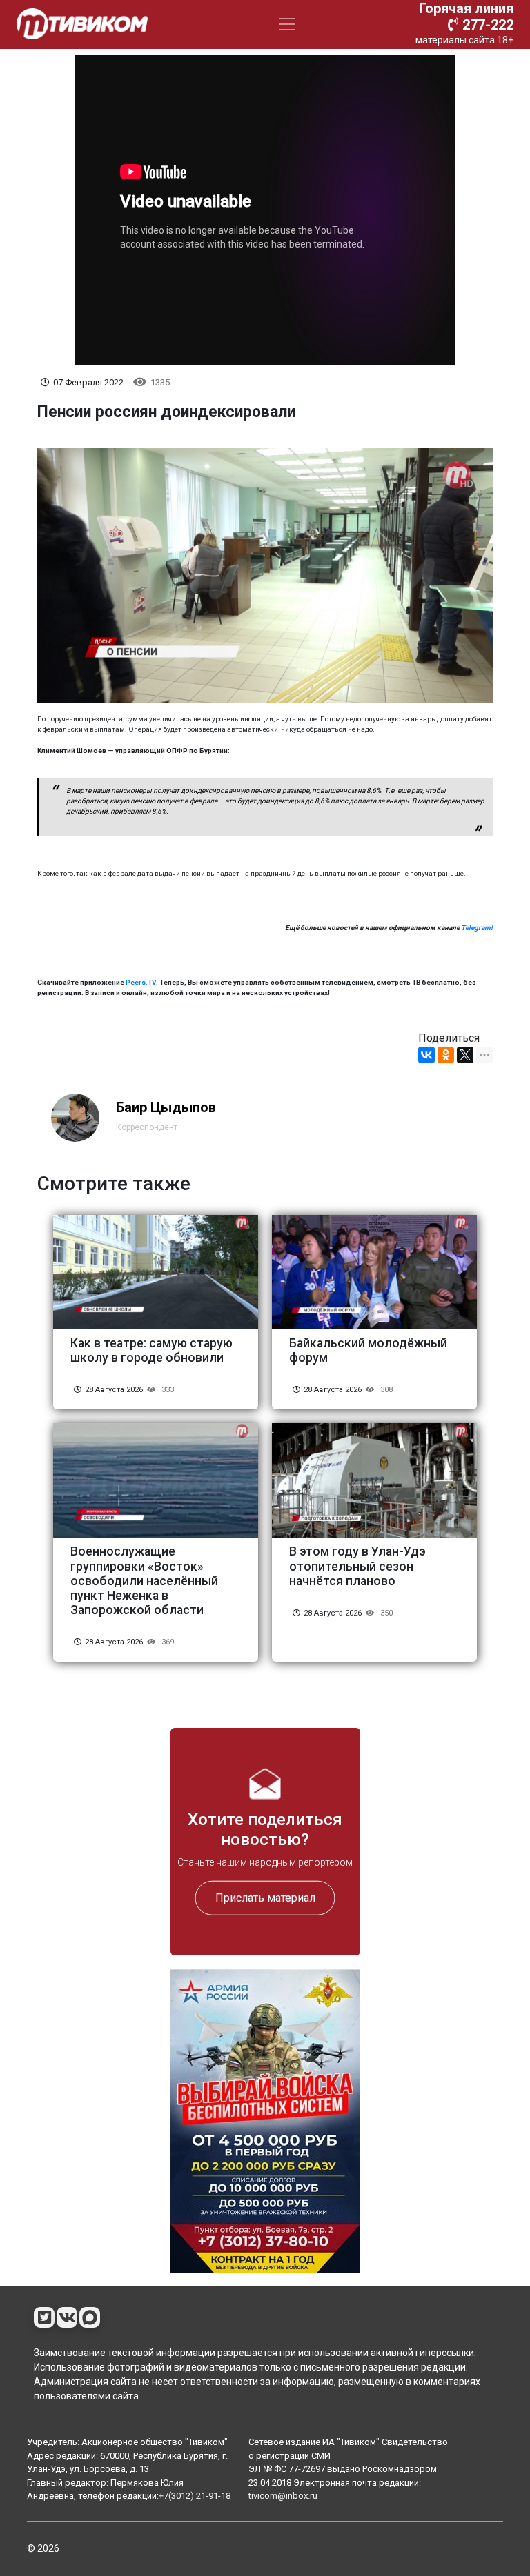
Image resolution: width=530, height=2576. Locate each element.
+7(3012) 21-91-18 (195, 2496)
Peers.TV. (142, 982)
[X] (465, 1055)
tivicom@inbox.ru (283, 2496)
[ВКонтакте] (426, 1055)
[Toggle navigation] (287, 24)
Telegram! (477, 928)
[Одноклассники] (446, 1055)
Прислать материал (265, 1898)
